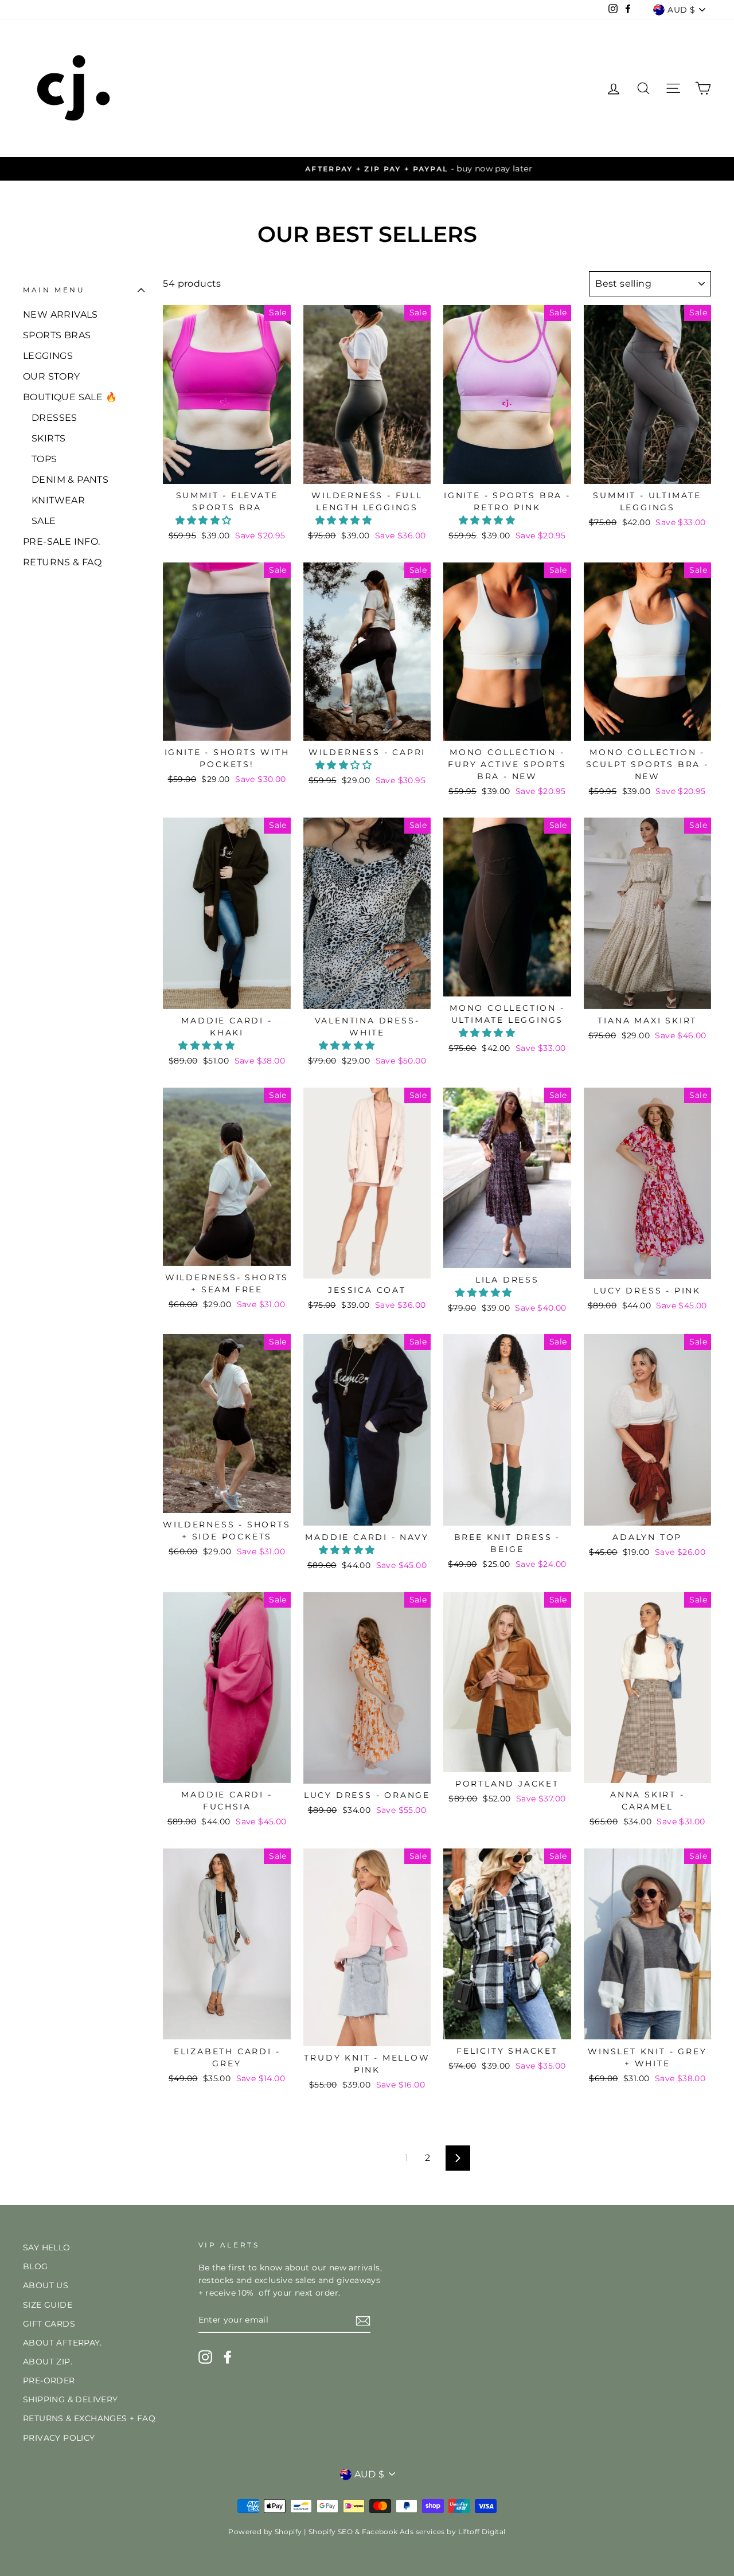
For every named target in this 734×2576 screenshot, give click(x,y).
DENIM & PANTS (70, 480)
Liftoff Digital (482, 2532)
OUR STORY (52, 376)
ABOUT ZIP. (48, 2362)
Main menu (54, 290)
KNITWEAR (58, 500)
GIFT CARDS (49, 2324)
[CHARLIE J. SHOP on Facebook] (228, 2357)
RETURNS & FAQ (62, 562)
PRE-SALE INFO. (62, 542)
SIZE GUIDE (48, 2305)
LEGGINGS (48, 356)
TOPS (44, 459)
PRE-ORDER (49, 2380)
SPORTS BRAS (57, 335)
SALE (44, 521)
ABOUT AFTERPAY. (62, 2343)
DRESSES (54, 418)
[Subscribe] (363, 2321)
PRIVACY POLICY (59, 2438)
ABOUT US (46, 2285)
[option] (367, 169)
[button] (205, 520)
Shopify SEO (331, 2532)
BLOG (36, 2266)
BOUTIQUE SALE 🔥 (70, 397)
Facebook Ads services (403, 2532)
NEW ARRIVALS (60, 314)
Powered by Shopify (265, 2532)
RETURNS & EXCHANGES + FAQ (89, 2418)
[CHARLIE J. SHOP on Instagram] (205, 2357)
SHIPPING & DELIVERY (71, 2399)
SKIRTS (48, 438)
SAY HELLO (47, 2247)
